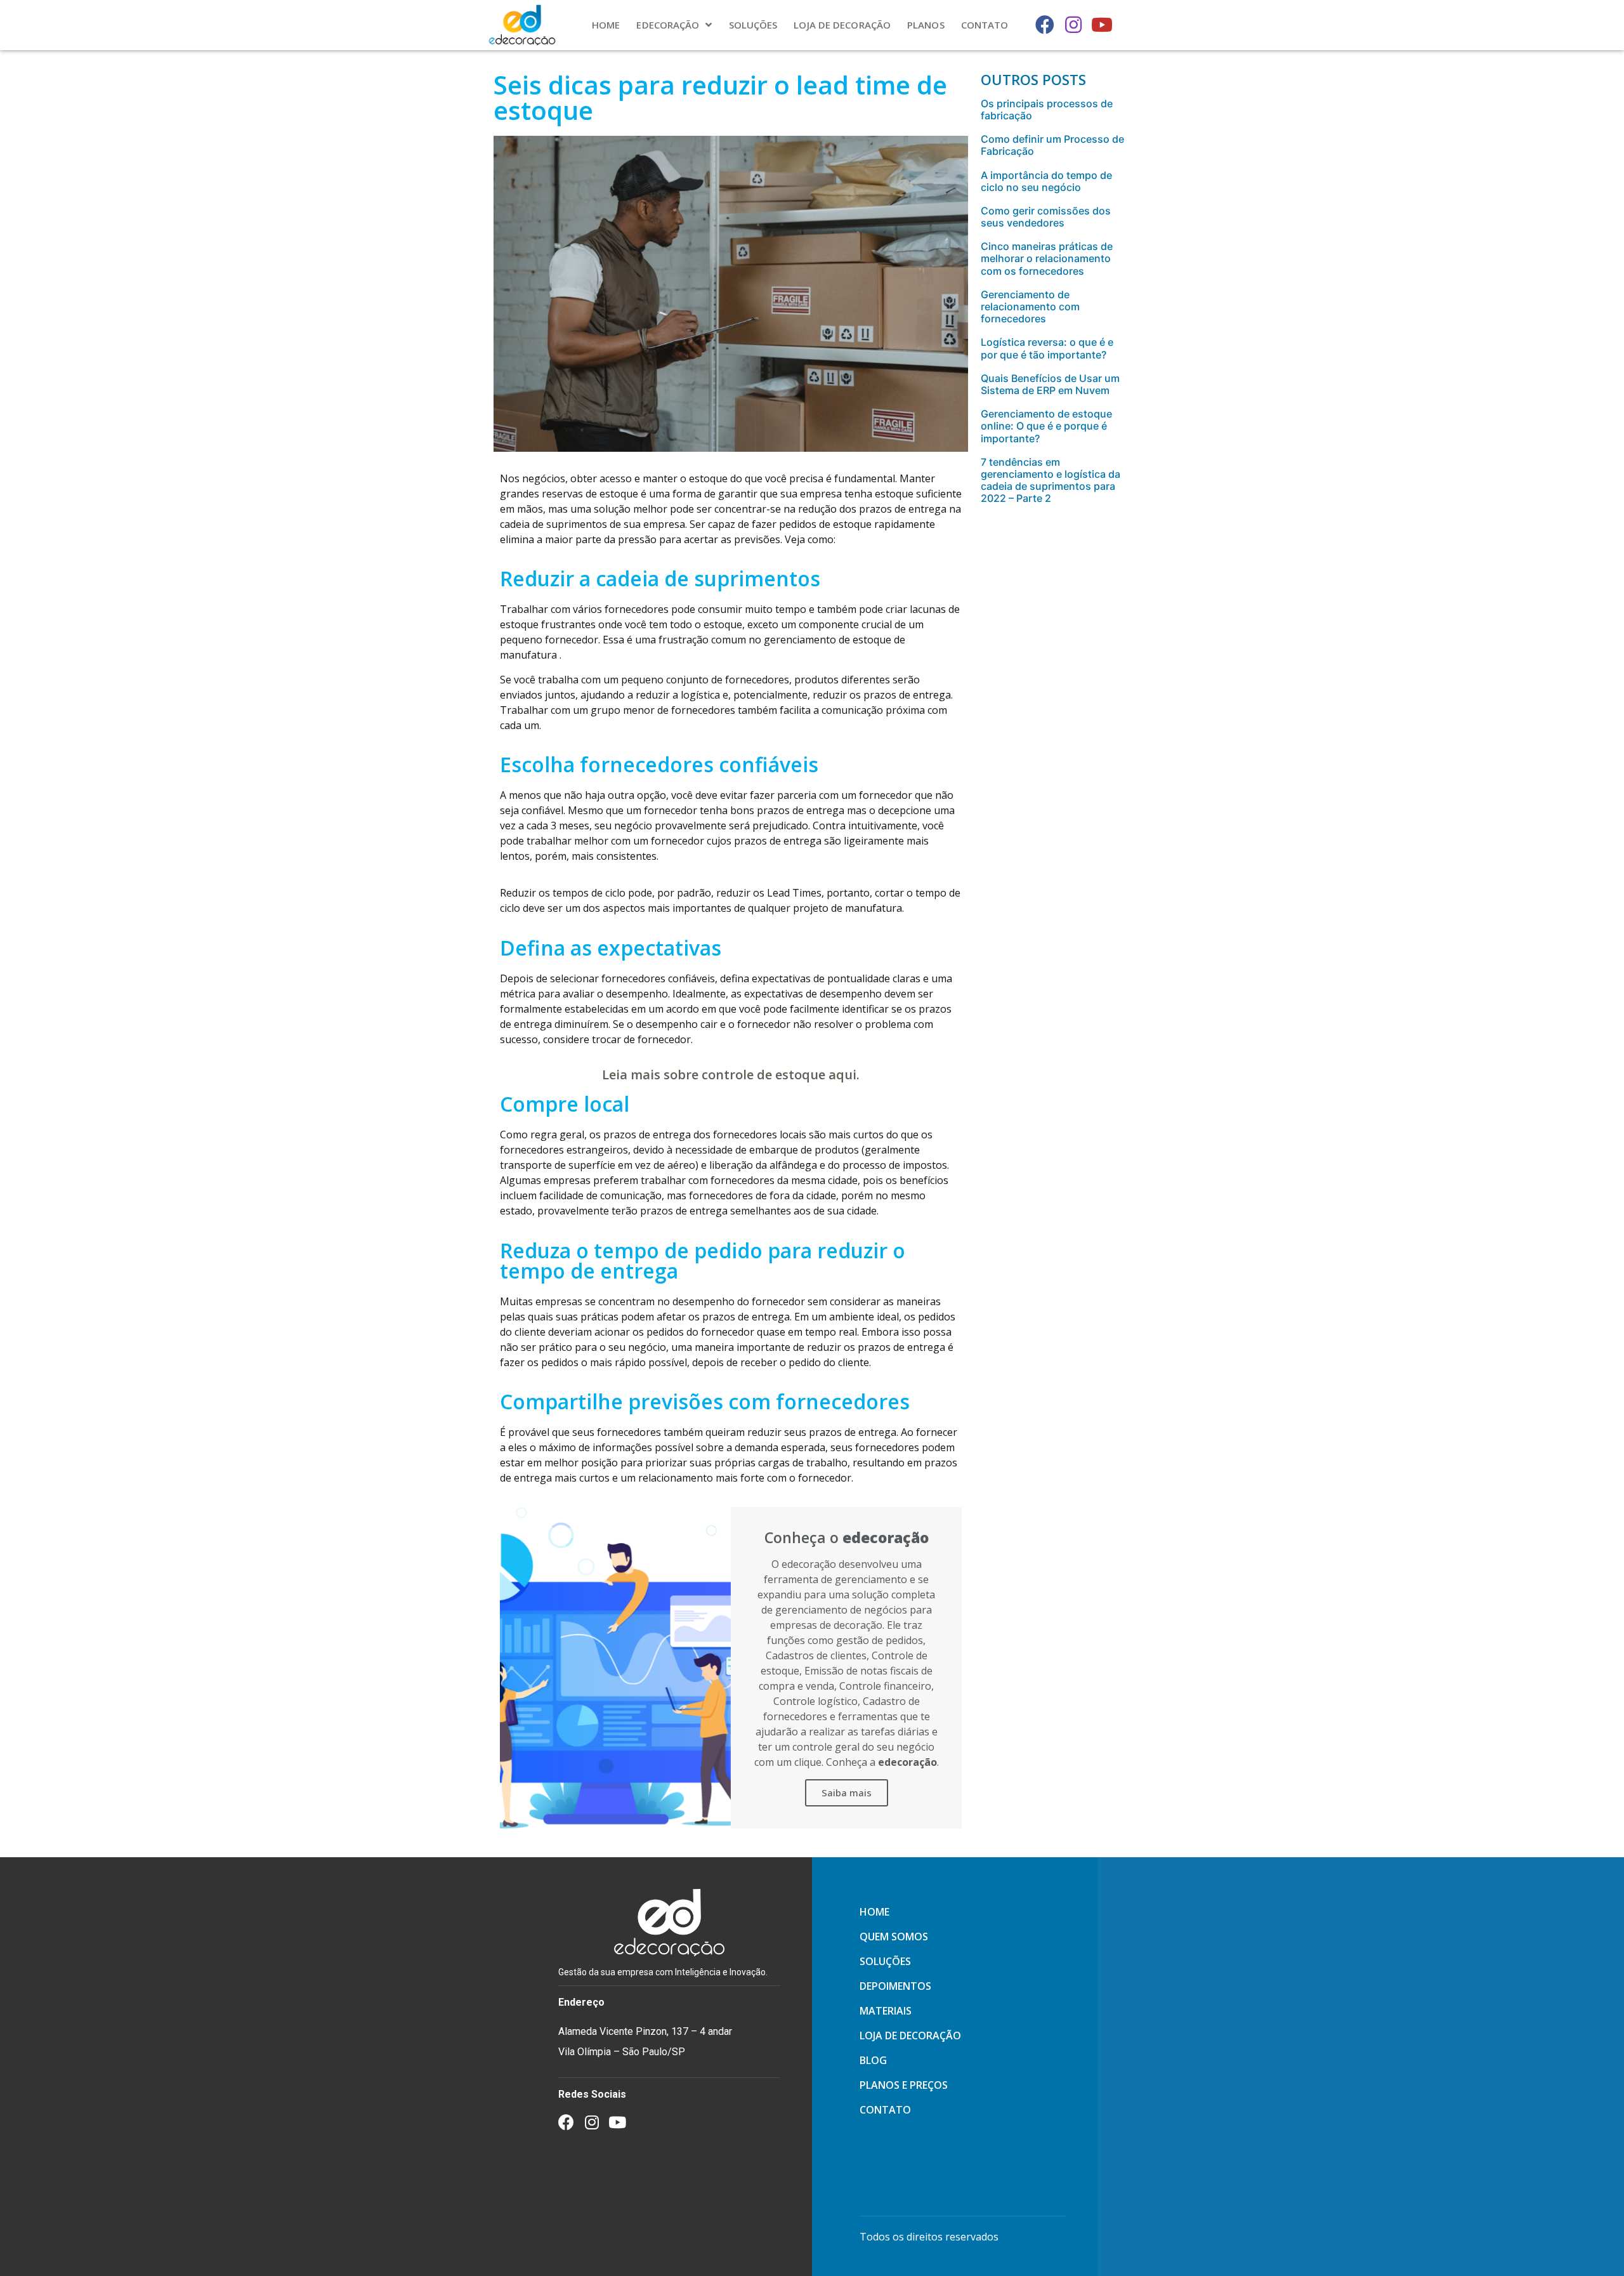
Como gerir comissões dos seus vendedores (1046, 217)
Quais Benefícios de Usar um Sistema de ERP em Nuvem (1050, 384)
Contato (985, 25)
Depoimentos (895, 1986)
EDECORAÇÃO (668, 25)
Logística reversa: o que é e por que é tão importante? (1047, 348)
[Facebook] (1045, 25)
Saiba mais (847, 1793)
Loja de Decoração (842, 25)
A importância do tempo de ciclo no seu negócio (1046, 181)
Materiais (886, 2011)
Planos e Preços (904, 2085)
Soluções (753, 25)
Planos (926, 25)
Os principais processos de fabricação (1047, 109)
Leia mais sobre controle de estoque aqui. (731, 1075)
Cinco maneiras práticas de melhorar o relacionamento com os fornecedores (1047, 258)
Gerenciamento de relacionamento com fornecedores (1030, 306)
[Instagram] (1073, 25)
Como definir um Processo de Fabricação (1052, 145)
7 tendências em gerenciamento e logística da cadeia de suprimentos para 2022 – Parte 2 (1051, 480)
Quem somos (894, 1937)
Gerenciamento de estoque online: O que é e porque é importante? (1046, 426)
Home (606, 25)
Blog (873, 2060)
